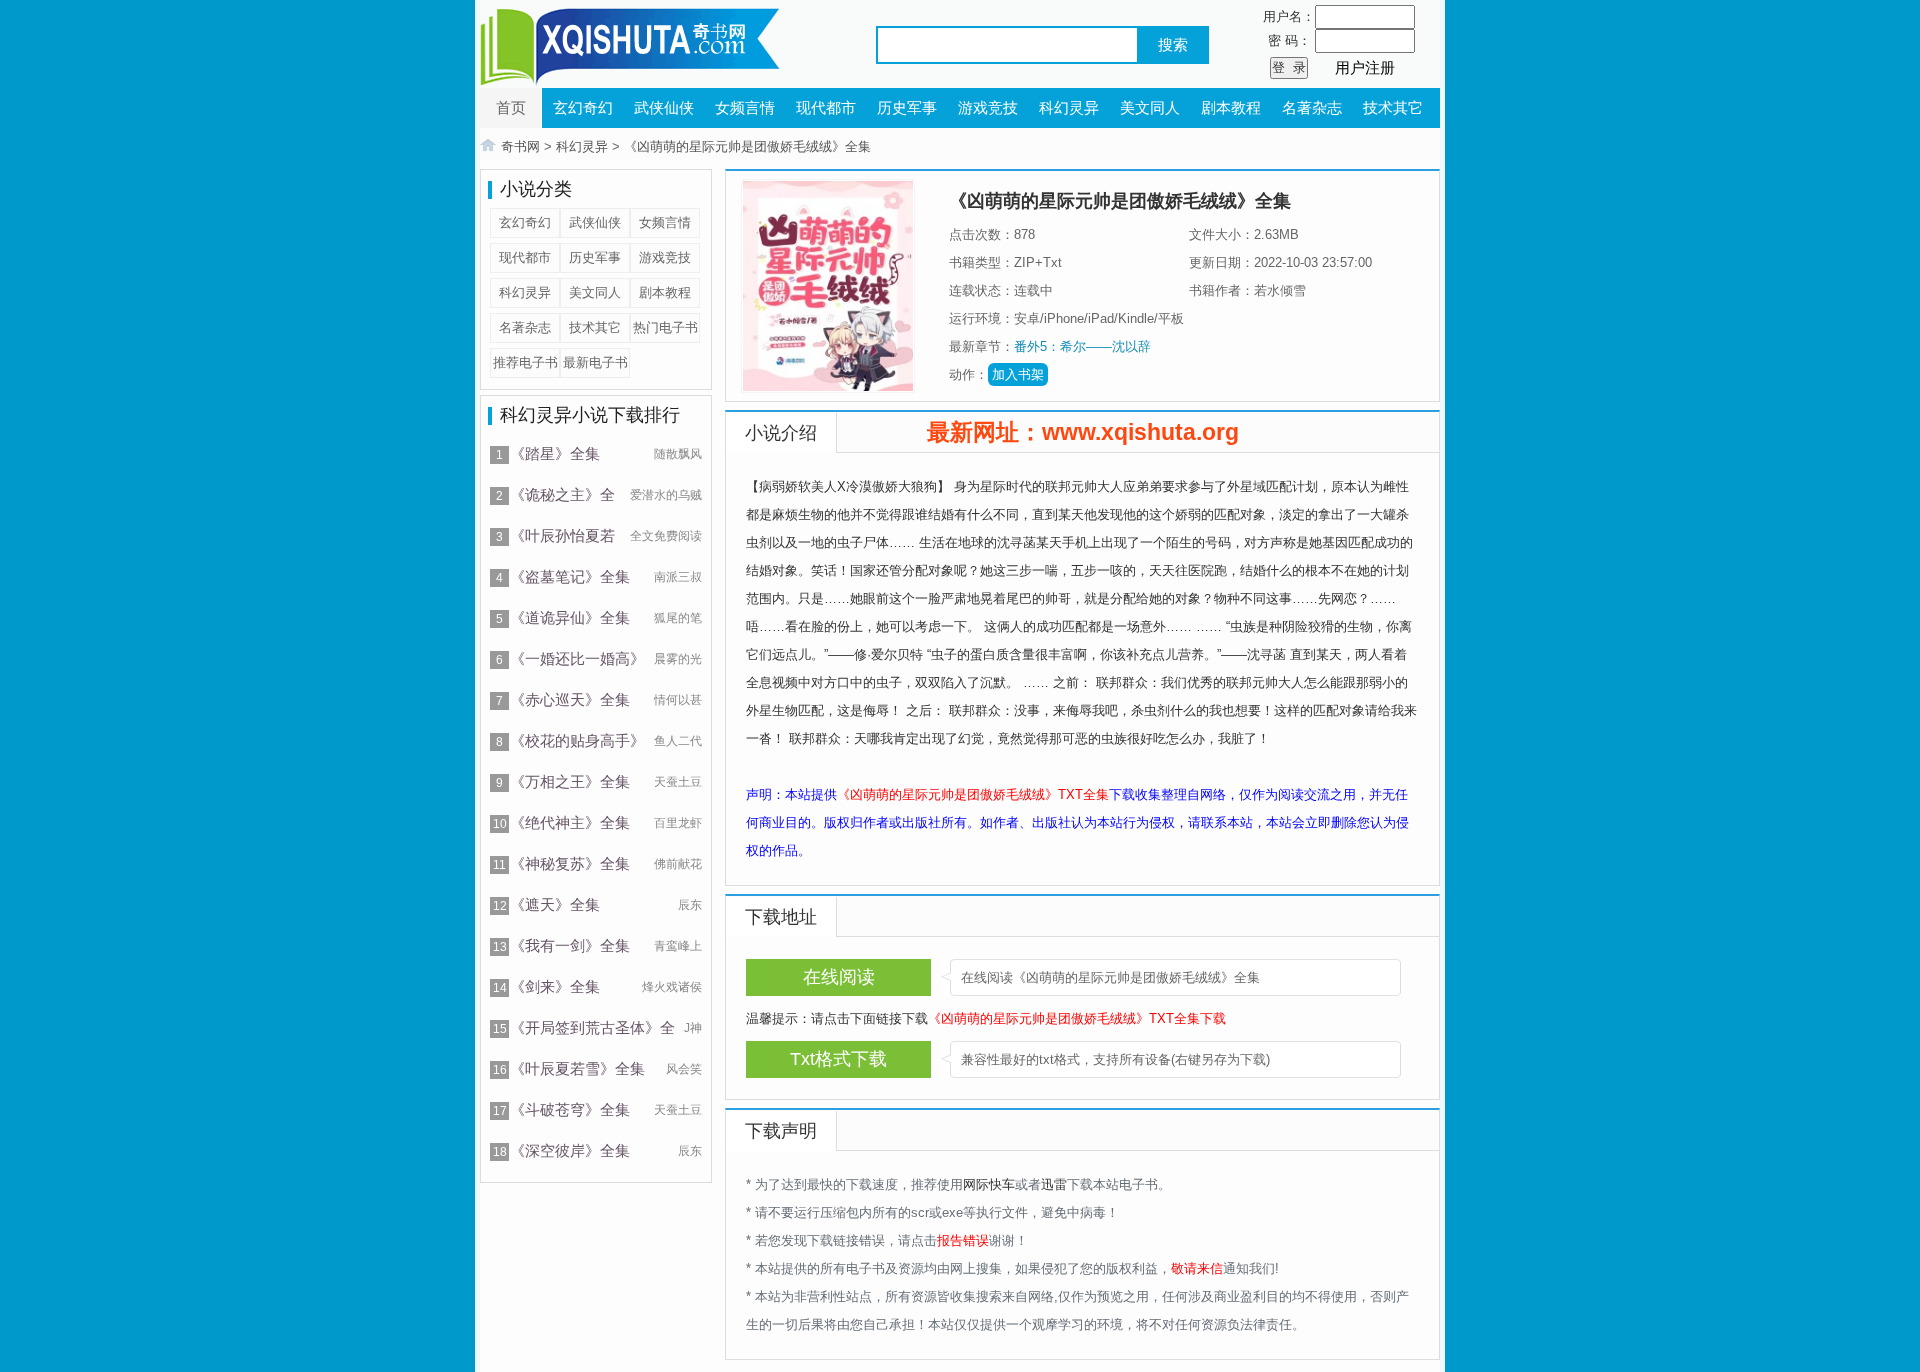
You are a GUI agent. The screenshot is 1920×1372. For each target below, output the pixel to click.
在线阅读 (839, 977)
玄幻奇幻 (583, 107)
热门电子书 (665, 327)
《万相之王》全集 (570, 781)
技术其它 (1393, 107)
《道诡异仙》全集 (570, 617)
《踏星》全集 (555, 453)
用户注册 (1365, 67)
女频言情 (745, 107)
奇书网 (520, 146)
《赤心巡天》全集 (570, 699)
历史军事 (907, 107)
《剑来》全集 (555, 986)
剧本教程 (1231, 107)
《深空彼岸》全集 (570, 1150)
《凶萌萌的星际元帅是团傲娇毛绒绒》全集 (747, 146)
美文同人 (1150, 107)
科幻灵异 (1069, 107)
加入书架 (1018, 374)
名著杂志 (1312, 107)
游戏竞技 (988, 107)
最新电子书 (595, 362)
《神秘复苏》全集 (570, 863)
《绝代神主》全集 (570, 822)
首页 (511, 107)
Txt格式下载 (838, 1059)
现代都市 (826, 107)
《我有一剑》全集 (570, 945)
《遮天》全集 (555, 904)
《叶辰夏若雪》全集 (577, 1068)
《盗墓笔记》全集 (570, 576)
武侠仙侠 (664, 107)
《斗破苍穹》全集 (570, 1109)
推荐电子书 (525, 362)
